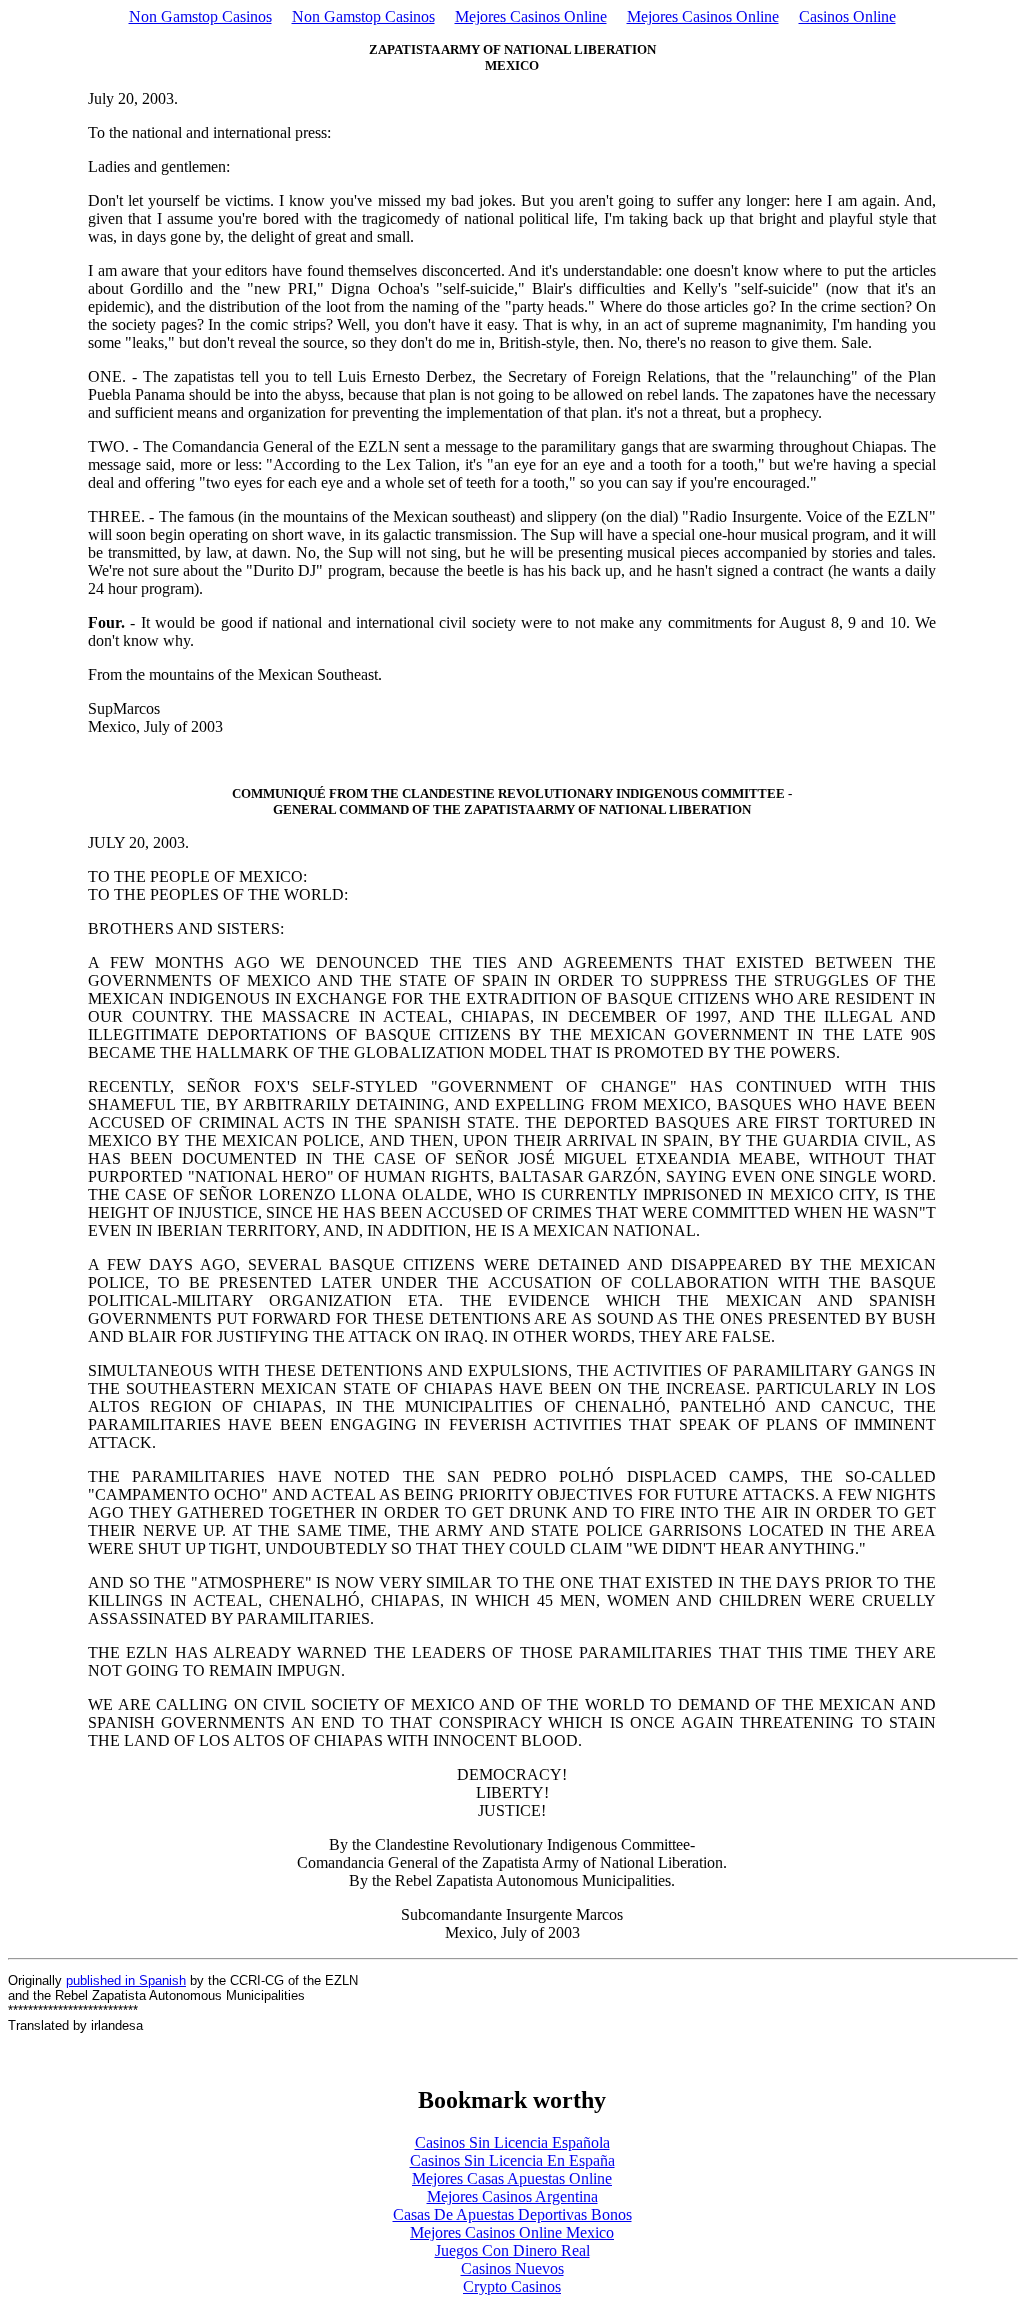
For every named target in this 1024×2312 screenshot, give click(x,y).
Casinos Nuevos (512, 2268)
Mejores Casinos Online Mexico (512, 2232)
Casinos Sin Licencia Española (512, 2142)
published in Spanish (126, 1980)
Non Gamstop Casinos (200, 16)
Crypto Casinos (512, 2286)
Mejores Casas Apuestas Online (512, 2178)
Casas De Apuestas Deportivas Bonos (512, 2214)
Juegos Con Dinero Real (512, 2250)
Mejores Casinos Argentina (512, 2196)
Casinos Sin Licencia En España (512, 2160)
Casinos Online (847, 16)
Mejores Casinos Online (531, 16)
